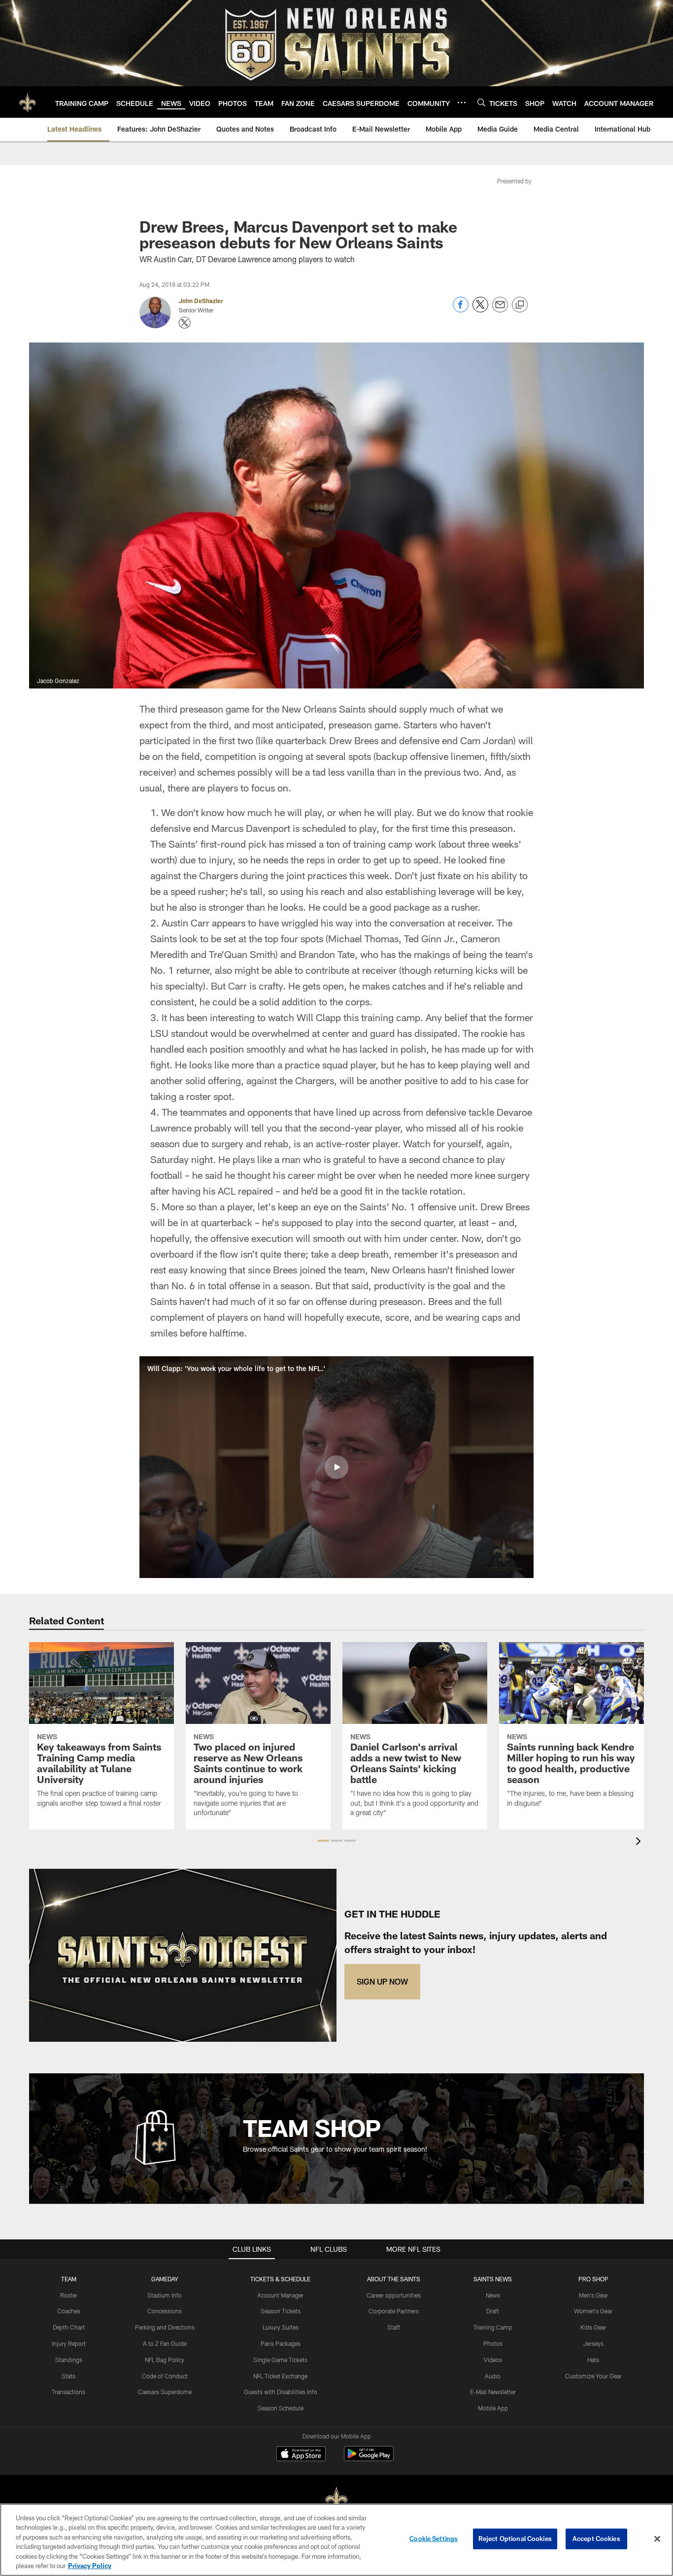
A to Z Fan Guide (165, 2343)
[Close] (657, 2539)
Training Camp (493, 2327)
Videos (493, 2360)
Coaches (69, 2311)
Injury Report (69, 2343)
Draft (493, 2311)
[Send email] (500, 310)
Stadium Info (165, 2295)
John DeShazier (201, 301)
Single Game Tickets (280, 2360)
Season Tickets (281, 2311)
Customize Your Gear (593, 2376)
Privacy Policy (90, 2566)
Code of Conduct (165, 2376)
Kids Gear (593, 2327)
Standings (69, 2360)
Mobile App (493, 2408)
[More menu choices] (462, 103)
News (493, 2295)
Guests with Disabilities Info (281, 2392)
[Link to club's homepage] (28, 102)
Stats (68, 2376)
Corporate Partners (394, 2311)
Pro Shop (593, 2279)
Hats (593, 2360)
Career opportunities (394, 2295)
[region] (336, 2540)
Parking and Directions (165, 2327)
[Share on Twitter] (480, 310)
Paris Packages (281, 2343)
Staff (394, 2327)
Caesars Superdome (165, 2392)
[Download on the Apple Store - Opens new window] (301, 2455)
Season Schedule (281, 2408)
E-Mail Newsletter (493, 2392)
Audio (493, 2376)
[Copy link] (520, 305)
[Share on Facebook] (461, 310)
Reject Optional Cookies (515, 2539)
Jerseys (593, 2343)
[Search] (481, 102)
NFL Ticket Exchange (280, 2376)
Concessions (165, 2311)
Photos (493, 2343)
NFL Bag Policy (165, 2360)
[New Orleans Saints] (336, 2500)
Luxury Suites (281, 2327)
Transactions (68, 2392)
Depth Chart (69, 2327)
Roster (69, 2295)
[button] (336, 1467)
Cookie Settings (434, 2539)
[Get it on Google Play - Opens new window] (369, 2458)
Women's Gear (593, 2311)
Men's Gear (593, 2295)
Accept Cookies (596, 2539)
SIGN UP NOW (382, 1981)
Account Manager (280, 2295)
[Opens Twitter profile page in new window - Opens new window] (185, 323)
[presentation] (640, 1842)
